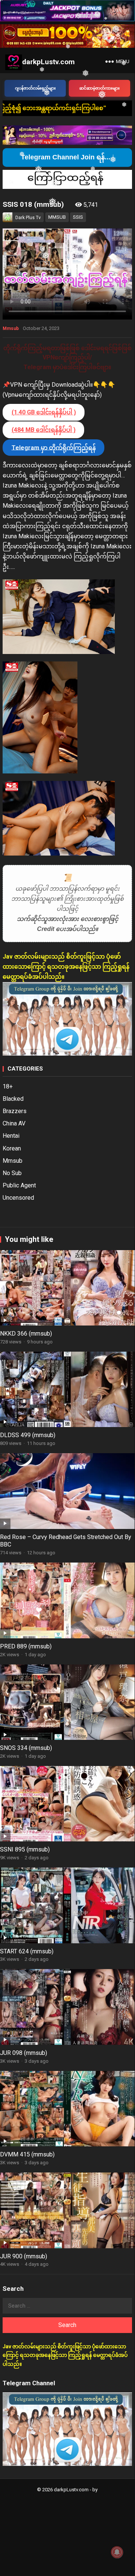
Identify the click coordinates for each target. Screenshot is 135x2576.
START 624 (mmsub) (27, 1951)
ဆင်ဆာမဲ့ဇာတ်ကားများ (99, 88)
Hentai (11, 1136)
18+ (8, 1086)
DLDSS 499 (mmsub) (28, 1435)
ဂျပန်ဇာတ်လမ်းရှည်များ (35, 88)
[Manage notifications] (117, 2552)
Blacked (13, 1099)
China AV (14, 1123)
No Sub (12, 1173)
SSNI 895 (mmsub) (25, 1849)
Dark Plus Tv (28, 218)
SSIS (78, 217)
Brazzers (15, 1111)
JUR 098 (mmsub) (24, 2053)
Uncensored (18, 1198)
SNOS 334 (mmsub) (26, 1748)
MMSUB (57, 217)
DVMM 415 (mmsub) (27, 2154)
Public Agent (19, 1185)
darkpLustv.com (48, 62)
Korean (12, 1148)
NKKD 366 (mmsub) (26, 1334)
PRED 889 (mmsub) (26, 1646)
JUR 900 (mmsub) (24, 2256)
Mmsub (11, 328)
